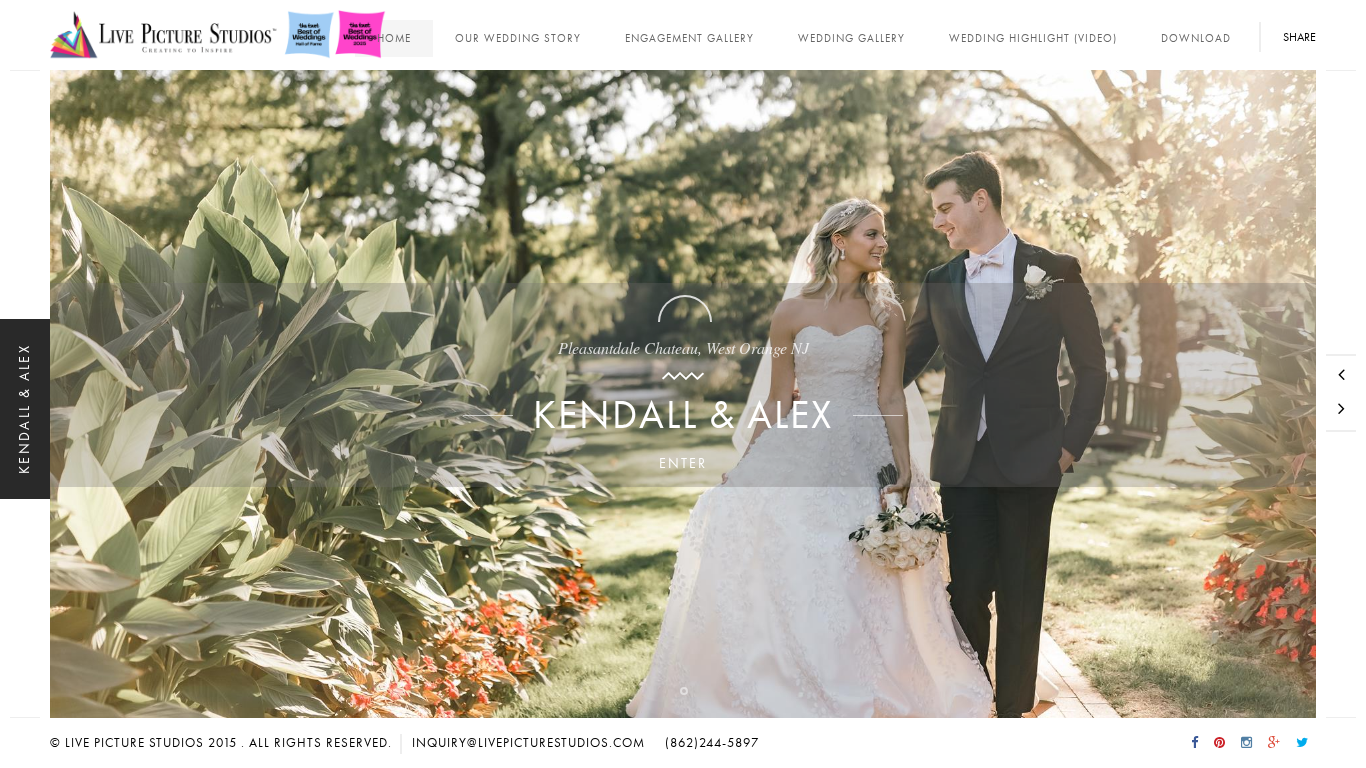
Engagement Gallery (689, 38)
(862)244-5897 (712, 743)
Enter (683, 463)
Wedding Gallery (851, 38)
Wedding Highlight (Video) (1033, 38)
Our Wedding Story (518, 38)
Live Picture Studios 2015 (151, 743)
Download (1196, 38)
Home (394, 38)
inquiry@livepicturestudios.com (528, 743)
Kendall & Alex (683, 415)
